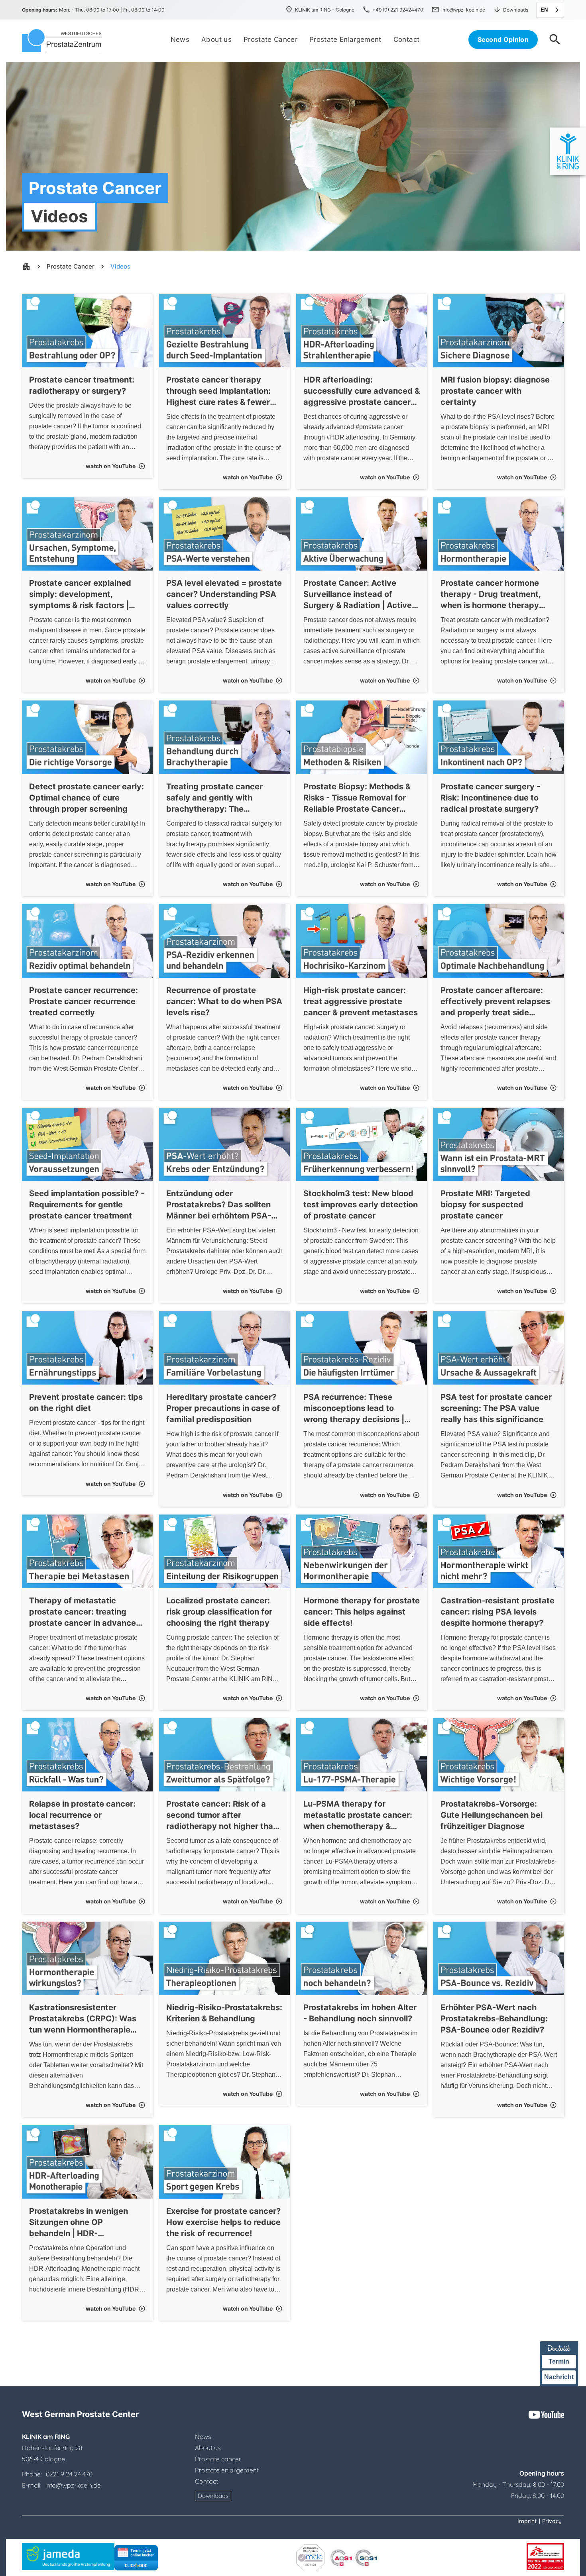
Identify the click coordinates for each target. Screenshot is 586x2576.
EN (544, 10)
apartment (26, 267)
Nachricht (559, 2377)
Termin (559, 2361)
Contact (206, 2481)
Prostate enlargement (227, 2470)
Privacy (552, 2521)
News (203, 2437)
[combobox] (550, 10)
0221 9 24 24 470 (69, 2474)
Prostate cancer (218, 2459)
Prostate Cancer (71, 266)
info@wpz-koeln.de (72, 2485)
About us (208, 2448)
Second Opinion (503, 39)
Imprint (527, 2521)
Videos (120, 266)
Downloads (213, 2496)
